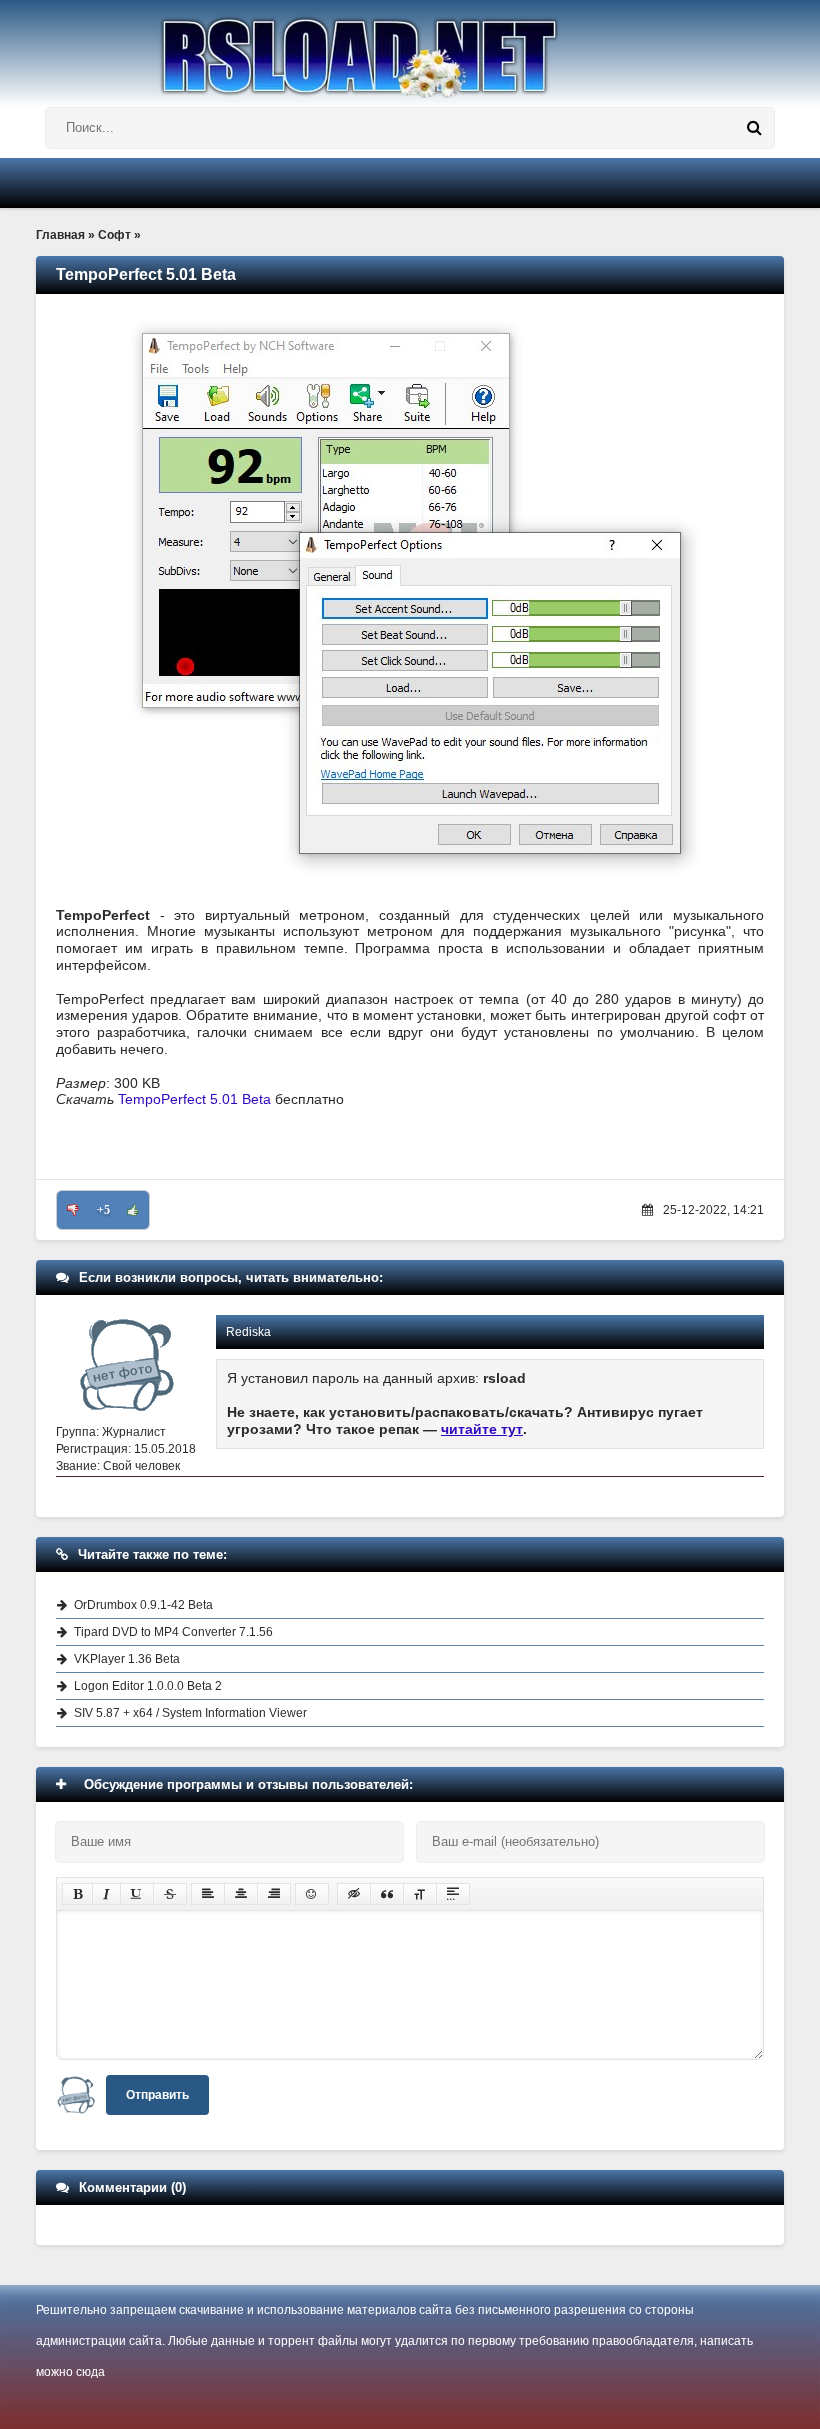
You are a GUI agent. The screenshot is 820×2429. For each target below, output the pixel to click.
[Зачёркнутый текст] (170, 1894)
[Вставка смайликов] (312, 1894)
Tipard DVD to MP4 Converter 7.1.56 (173, 1632)
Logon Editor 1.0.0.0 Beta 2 (148, 1686)
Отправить (157, 2095)
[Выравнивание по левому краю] (208, 1894)
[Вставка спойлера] (453, 1894)
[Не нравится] (73, 1210)
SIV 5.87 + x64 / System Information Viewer (190, 1713)
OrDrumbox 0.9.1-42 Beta (143, 1605)
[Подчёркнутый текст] (137, 1894)
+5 (103, 1210)
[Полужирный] (77, 1894)
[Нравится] (133, 1210)
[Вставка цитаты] (387, 1894)
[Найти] (754, 128)
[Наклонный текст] (106, 1894)
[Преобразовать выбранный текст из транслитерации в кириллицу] (420, 1894)
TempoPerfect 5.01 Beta (194, 1099)
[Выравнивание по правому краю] (274, 1894)
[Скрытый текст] (354, 1894)
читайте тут (482, 1429)
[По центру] (241, 1894)
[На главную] (410, 49)
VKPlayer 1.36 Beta (127, 1659)
